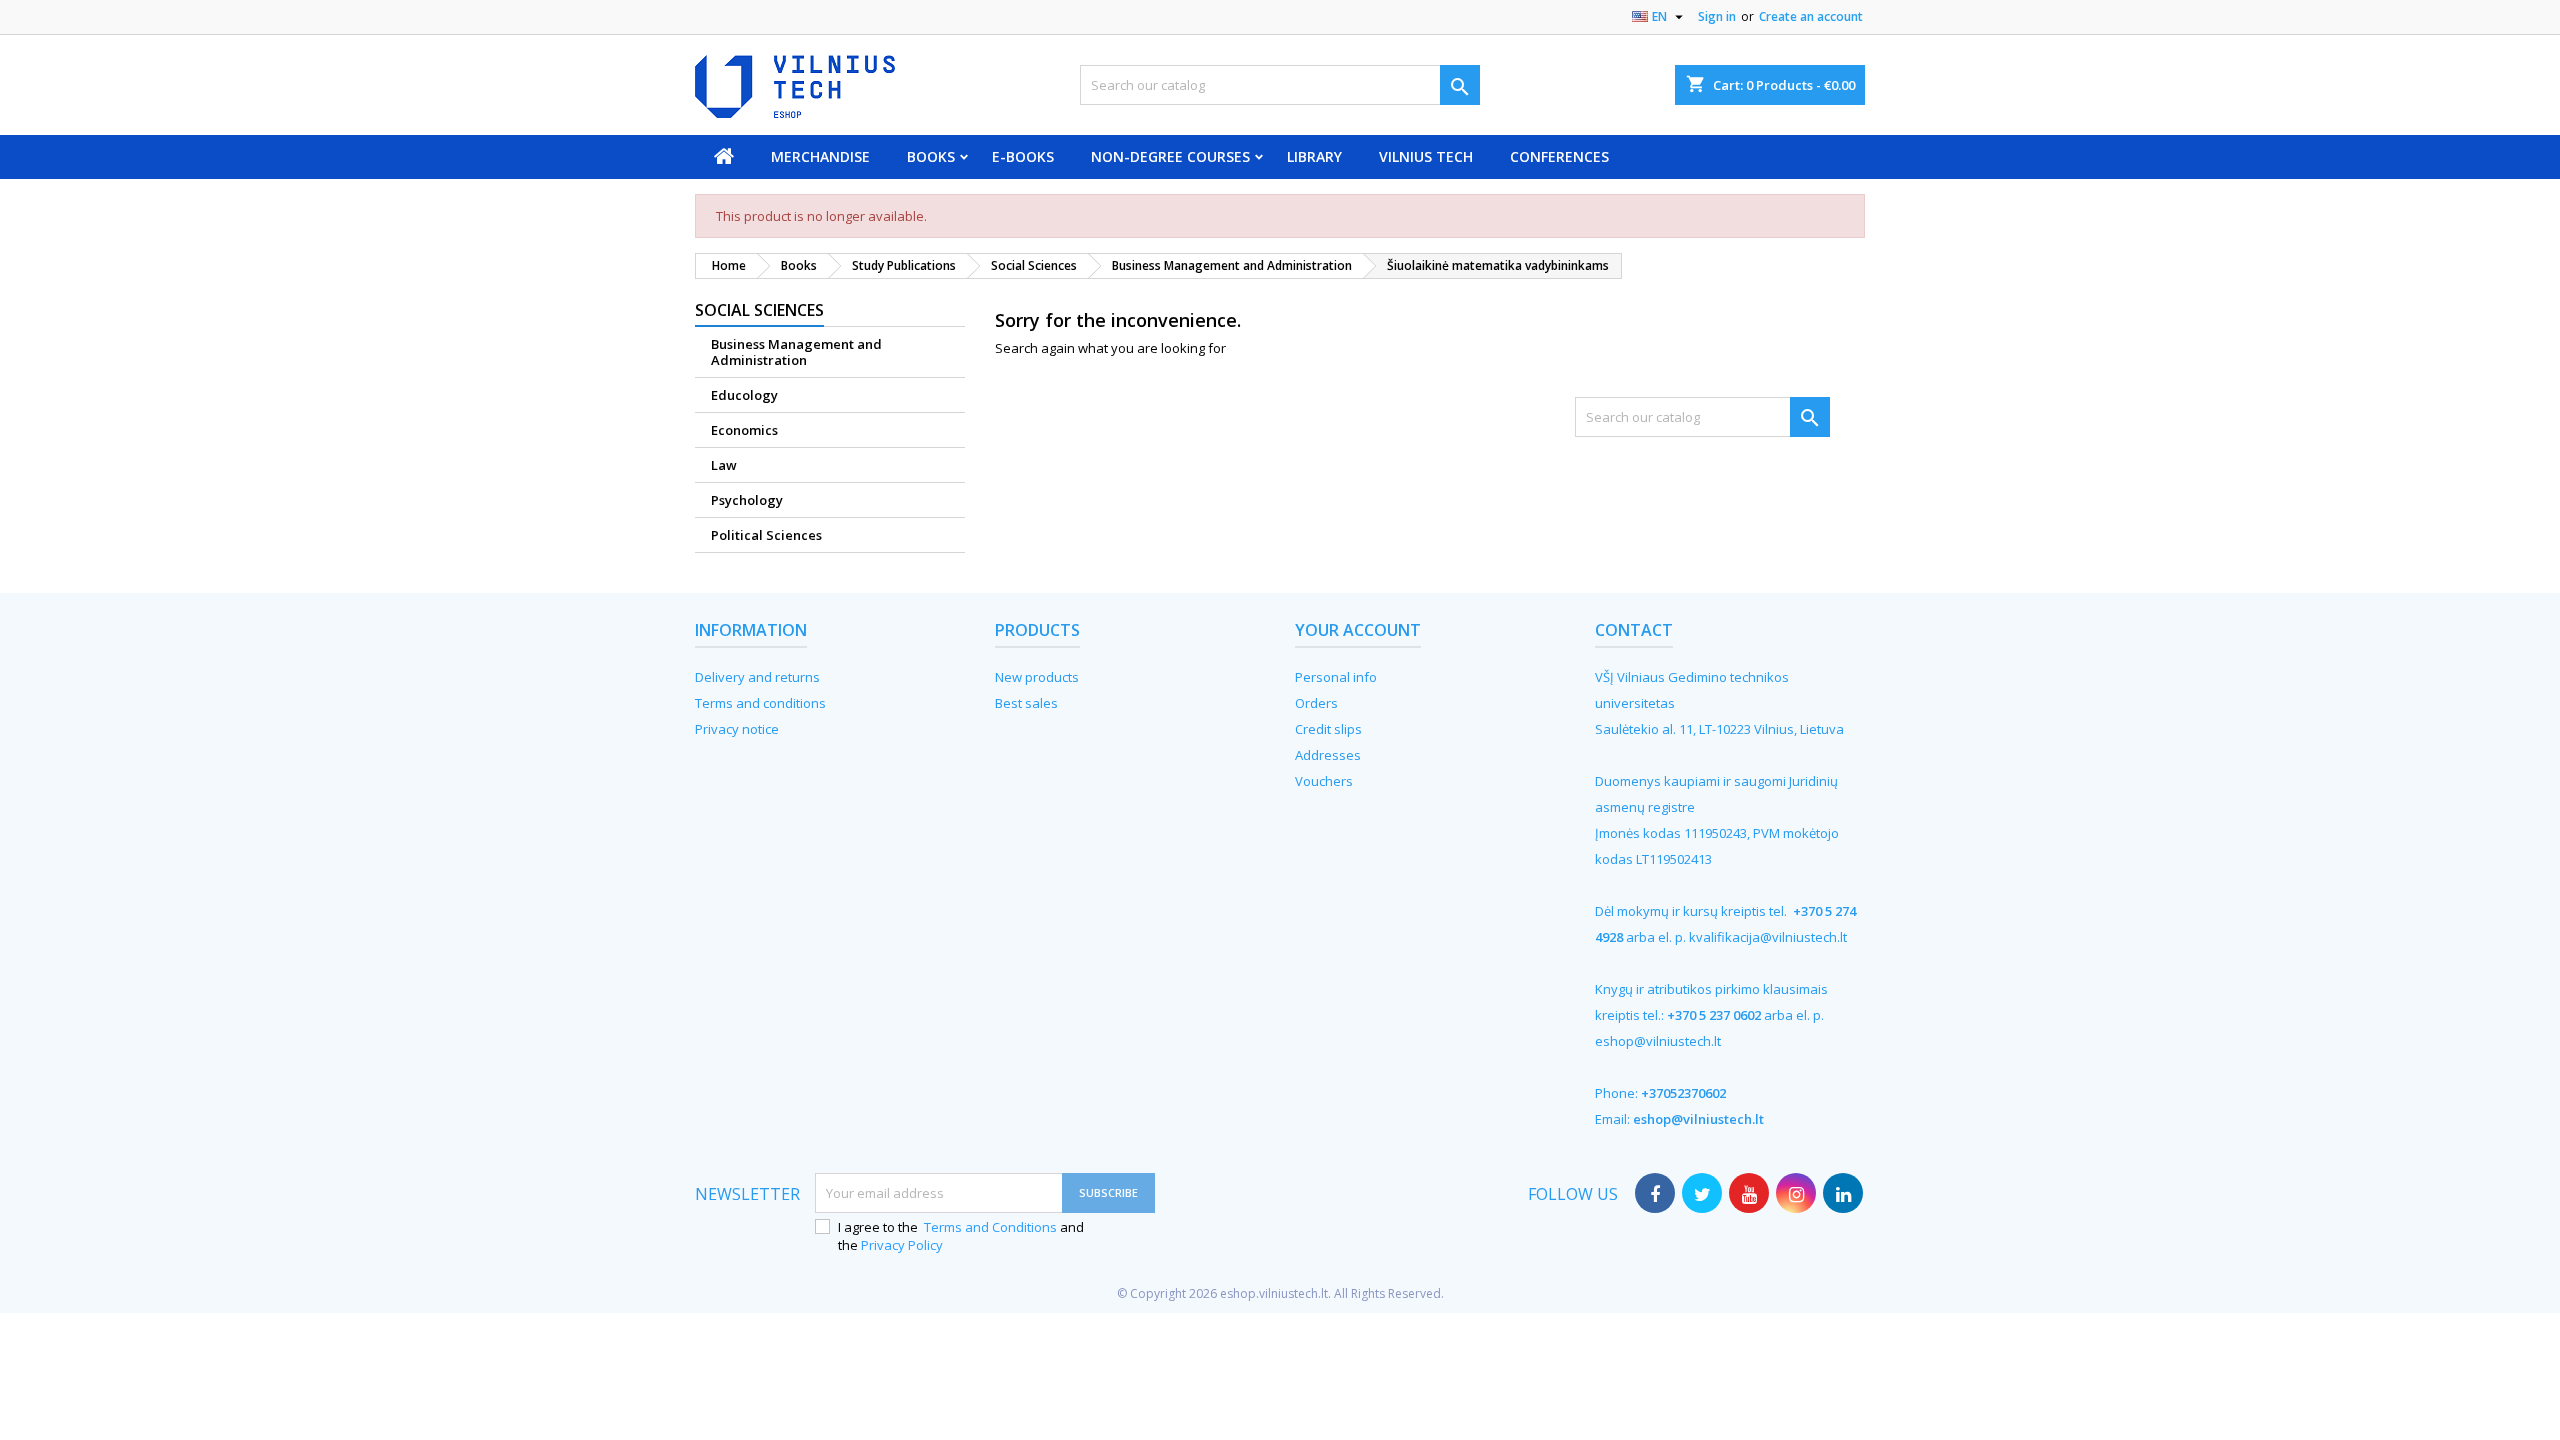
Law (724, 465)
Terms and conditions (760, 703)
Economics (744, 430)
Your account (1358, 630)
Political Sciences (766, 535)
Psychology (747, 500)
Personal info (1336, 677)
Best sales (1026, 703)
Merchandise (820, 156)
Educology (744, 395)
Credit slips (1328, 729)
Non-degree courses (1170, 156)
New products (1037, 677)
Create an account (1811, 16)
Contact (1634, 630)
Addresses (1328, 755)
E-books (1023, 156)
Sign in (1717, 16)
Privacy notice (737, 729)
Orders (1316, 703)
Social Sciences (759, 310)
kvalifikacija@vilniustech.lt (1768, 937)
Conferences (1559, 156)
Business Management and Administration (796, 352)
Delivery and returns (757, 677)
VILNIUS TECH (1426, 156)
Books (931, 156)
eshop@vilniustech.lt (1658, 1041)
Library (1314, 156)
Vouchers (1324, 781)
